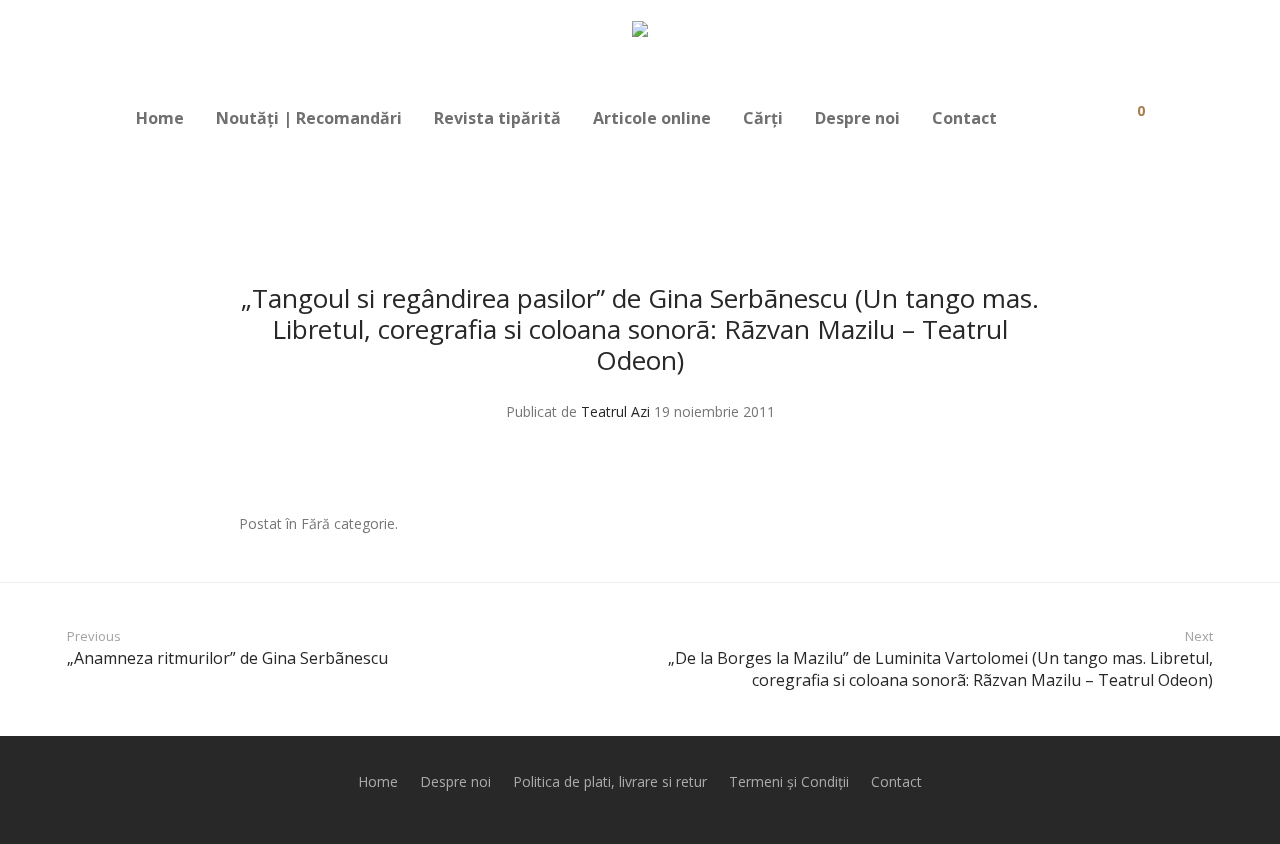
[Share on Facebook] (977, 524)
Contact (964, 118)
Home (160, 118)
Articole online (652, 118)
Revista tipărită (497, 118)
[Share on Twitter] (1006, 524)
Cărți (763, 118)
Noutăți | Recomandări (309, 118)
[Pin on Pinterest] (1035, 524)
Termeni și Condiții (789, 781)
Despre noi (857, 118)
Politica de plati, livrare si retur (610, 781)
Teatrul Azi (615, 411)
